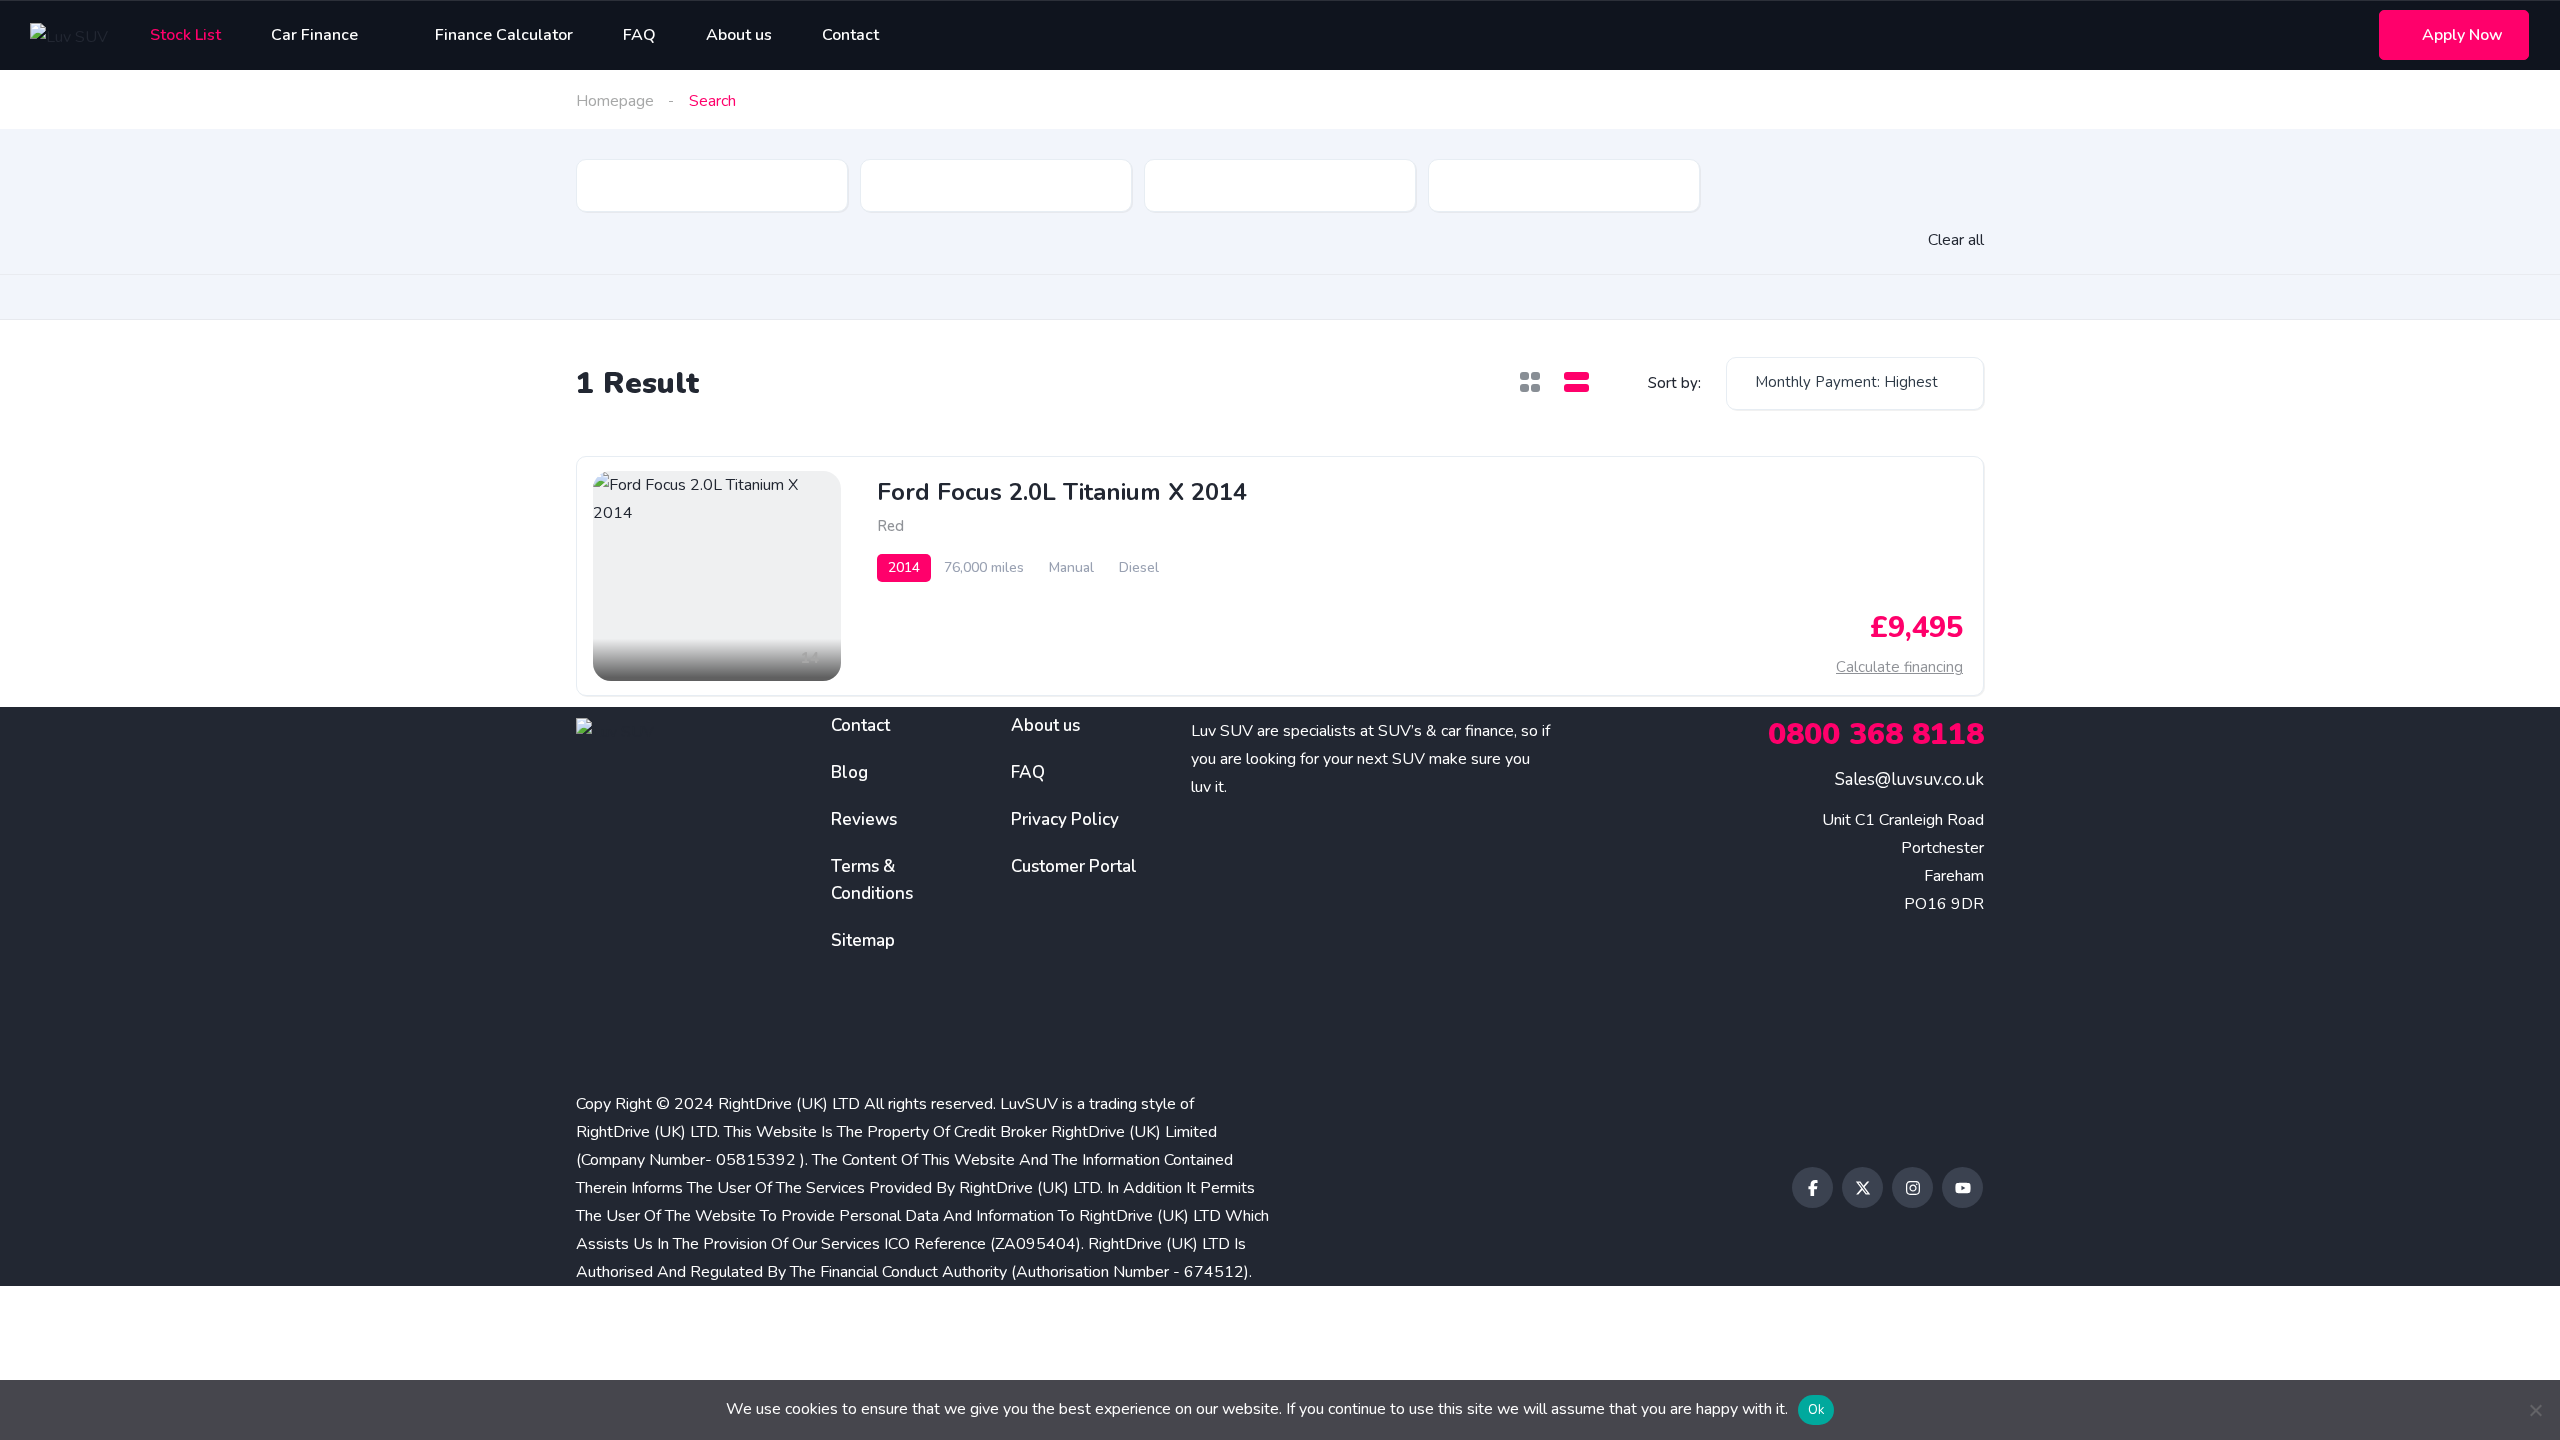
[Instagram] (1912, 1187)
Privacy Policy (1065, 819)
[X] (1862, 1187)
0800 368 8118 (1876, 734)
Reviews (864, 819)
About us (1045, 725)
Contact (860, 725)
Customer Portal (1074, 866)
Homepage (615, 101)
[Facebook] (1812, 1187)
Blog (849, 772)
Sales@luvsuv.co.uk (1909, 779)
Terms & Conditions (872, 880)
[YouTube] (1962, 1187)
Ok (1816, 1410)
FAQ (1028, 772)
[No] (2535, 1410)
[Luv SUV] (69, 36)
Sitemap (863, 940)
